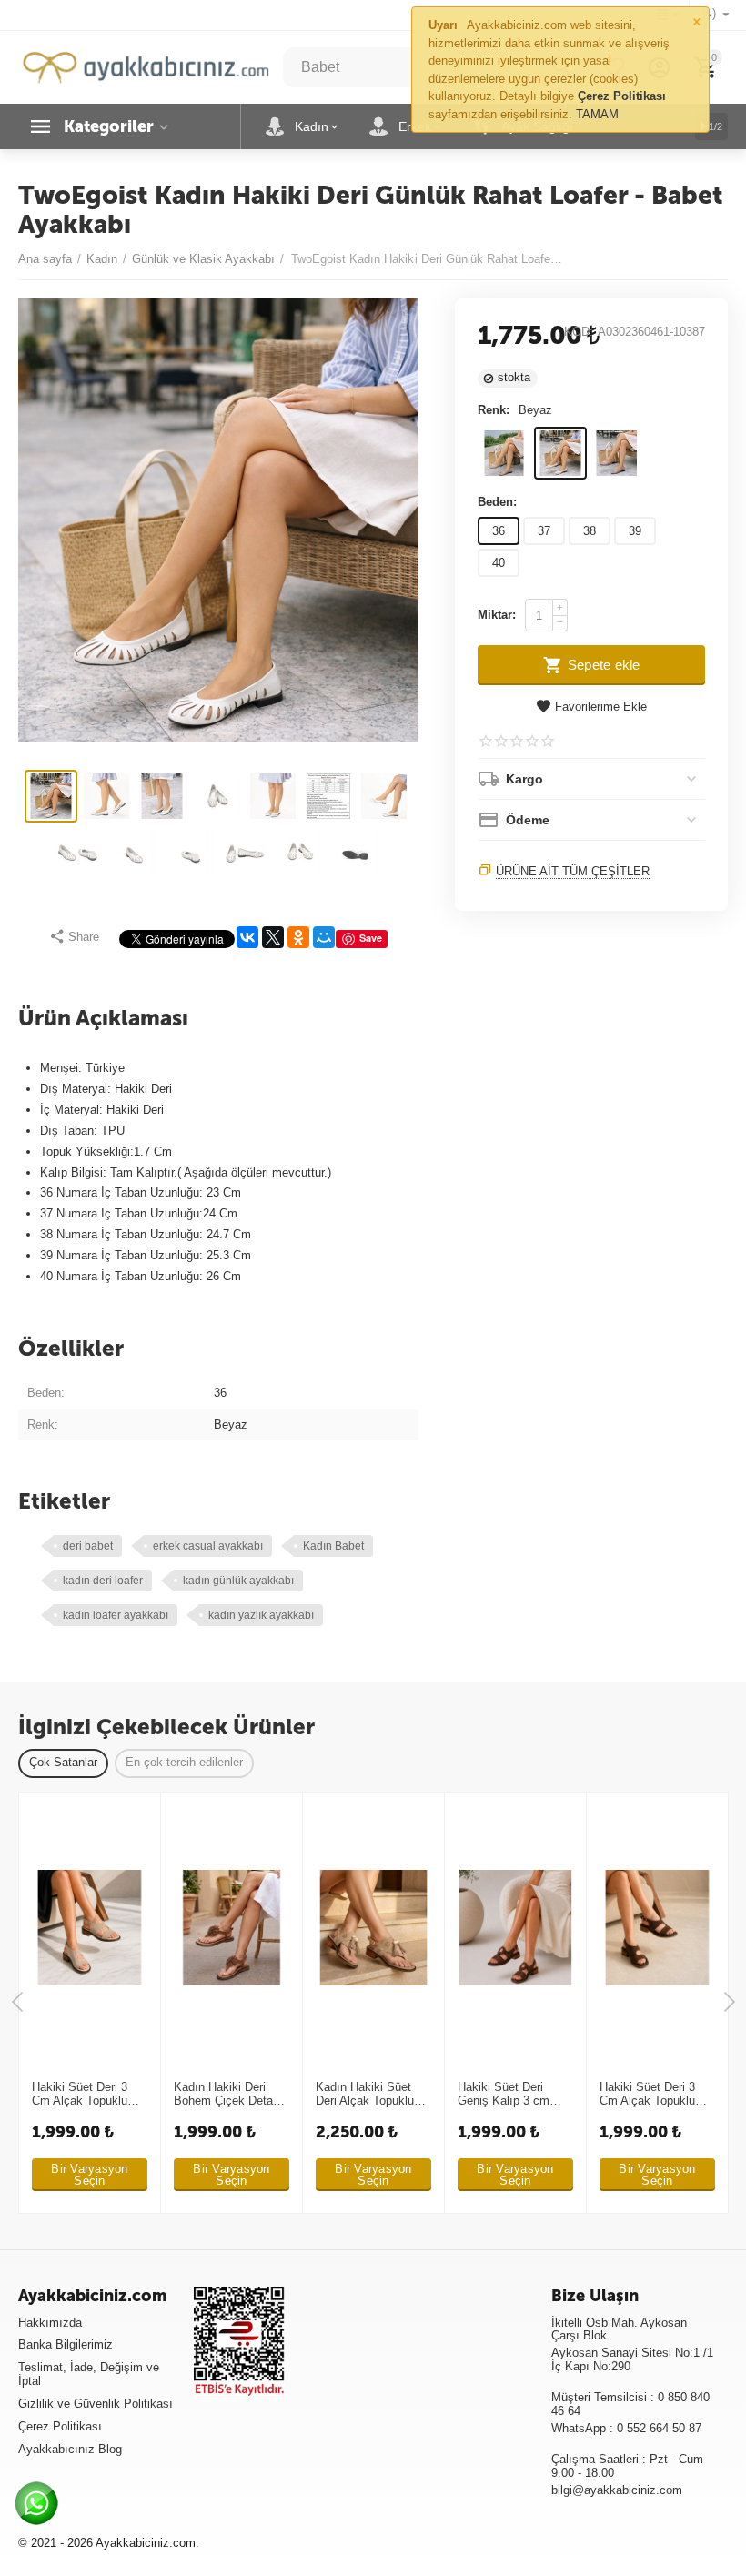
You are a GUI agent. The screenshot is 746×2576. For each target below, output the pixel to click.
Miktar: (497, 615)
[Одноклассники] (298, 937)
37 (544, 531)
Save (371, 938)
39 (635, 531)
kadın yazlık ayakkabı (261, 1615)
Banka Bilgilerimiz (66, 2344)
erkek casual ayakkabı (208, 1546)
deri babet (88, 1546)
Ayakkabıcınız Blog (70, 2449)
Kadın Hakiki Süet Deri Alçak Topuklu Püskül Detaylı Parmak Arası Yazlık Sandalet (370, 2095)
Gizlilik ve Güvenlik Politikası (96, 2404)
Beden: (497, 502)
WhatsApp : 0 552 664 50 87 (626, 2428)
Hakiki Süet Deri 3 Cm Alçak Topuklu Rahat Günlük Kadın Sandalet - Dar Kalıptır (85, 2095)
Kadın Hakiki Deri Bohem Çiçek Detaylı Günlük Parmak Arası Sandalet (230, 2095)
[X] (273, 937)
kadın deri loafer (103, 1581)
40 (499, 563)
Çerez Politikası (60, 2426)
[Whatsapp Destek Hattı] (41, 2508)
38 (590, 531)
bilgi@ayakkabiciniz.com (617, 2490)
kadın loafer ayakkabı (116, 1615)
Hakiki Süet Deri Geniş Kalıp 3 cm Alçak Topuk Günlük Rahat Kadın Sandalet (511, 2095)
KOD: (579, 332)
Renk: (494, 410)
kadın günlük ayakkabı (238, 1581)
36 (499, 531)
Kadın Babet (333, 1546)
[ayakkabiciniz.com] (146, 66)
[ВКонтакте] (247, 937)
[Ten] (504, 453)
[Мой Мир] (324, 937)
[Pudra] (617, 453)
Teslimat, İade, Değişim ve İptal (89, 2374)
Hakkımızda (50, 2323)
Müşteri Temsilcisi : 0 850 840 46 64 (630, 2404)
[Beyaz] (560, 453)
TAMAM (597, 114)
